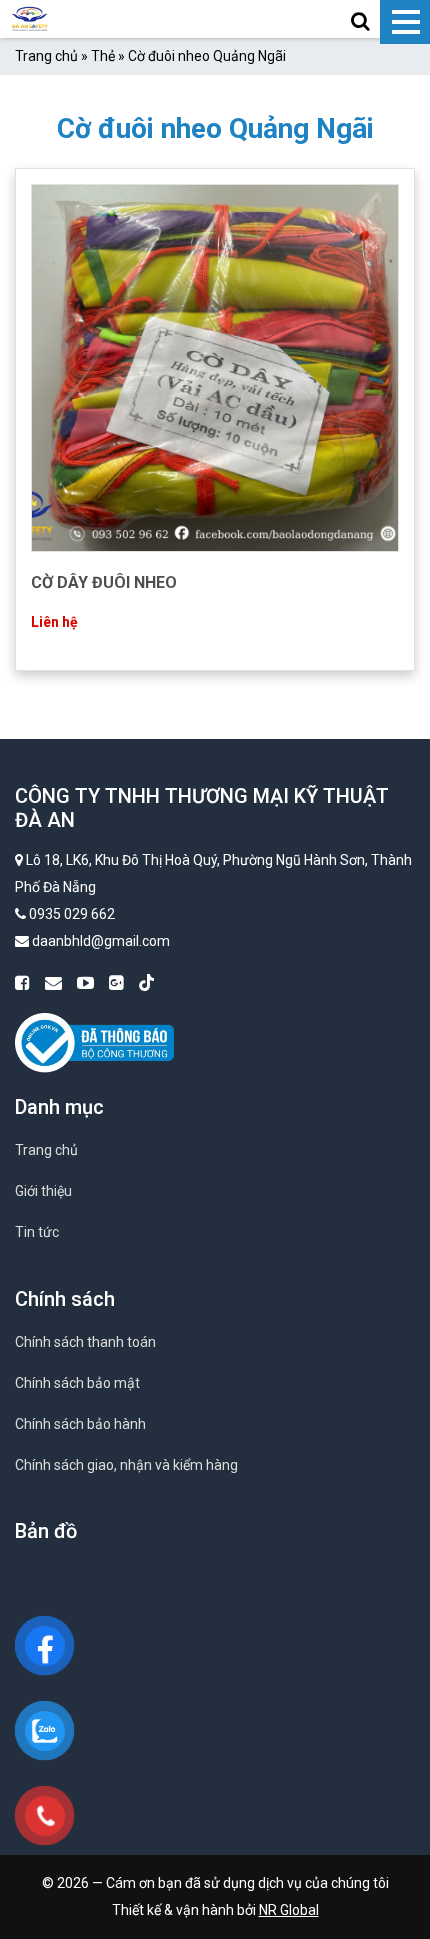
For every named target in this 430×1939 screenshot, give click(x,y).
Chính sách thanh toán (85, 1342)
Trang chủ (46, 56)
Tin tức (37, 1232)
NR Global (289, 1910)
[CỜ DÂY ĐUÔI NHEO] (215, 367)
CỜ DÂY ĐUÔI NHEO (104, 582)
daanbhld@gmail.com (101, 941)
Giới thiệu (43, 1191)
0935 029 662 (72, 914)
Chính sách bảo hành (80, 1424)
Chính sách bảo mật (77, 1383)
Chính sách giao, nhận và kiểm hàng (126, 1465)
